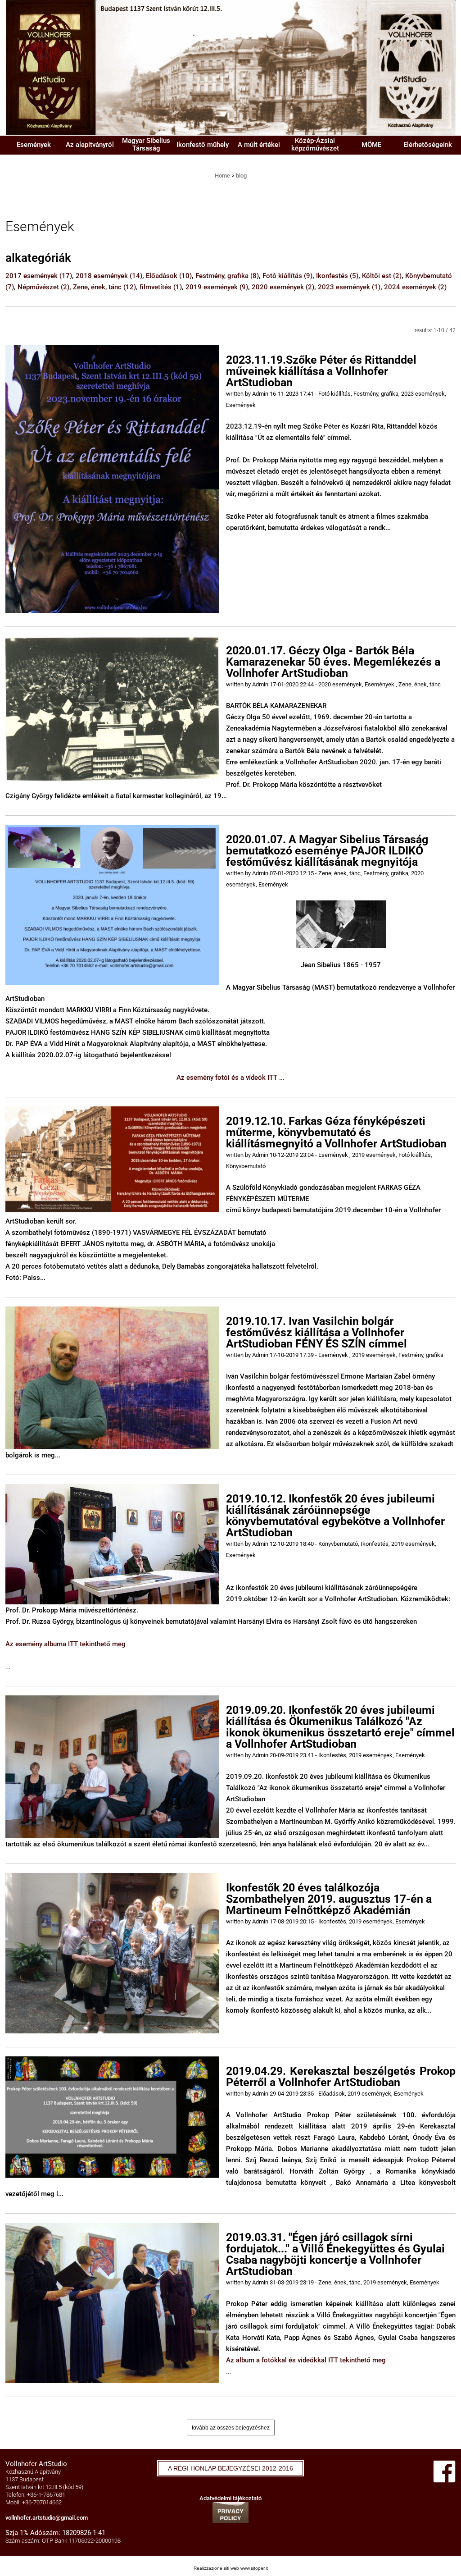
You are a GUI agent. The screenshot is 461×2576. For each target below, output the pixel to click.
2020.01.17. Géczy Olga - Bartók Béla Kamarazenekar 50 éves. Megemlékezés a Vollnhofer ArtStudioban (333, 662)
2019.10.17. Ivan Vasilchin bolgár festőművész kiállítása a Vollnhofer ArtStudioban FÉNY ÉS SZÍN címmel (316, 1332)
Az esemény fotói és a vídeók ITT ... (230, 1078)
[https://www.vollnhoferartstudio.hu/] (230, 67)
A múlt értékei (259, 145)
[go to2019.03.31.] (112, 2302)
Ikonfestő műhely (203, 145)
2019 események (217, 287)
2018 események (109, 276)
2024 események (415, 287)
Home (222, 176)
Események (34, 145)
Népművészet (43, 287)
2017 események (39, 276)
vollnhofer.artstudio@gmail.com (47, 2518)
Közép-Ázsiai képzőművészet (315, 144)
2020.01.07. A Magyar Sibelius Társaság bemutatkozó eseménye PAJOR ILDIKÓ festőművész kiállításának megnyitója (327, 851)
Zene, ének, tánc (104, 287)
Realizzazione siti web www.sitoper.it (231, 2568)
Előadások (169, 276)
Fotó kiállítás (287, 276)
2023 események (349, 287)
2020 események (283, 287)
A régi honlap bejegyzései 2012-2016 (230, 2468)
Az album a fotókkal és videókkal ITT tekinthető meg (306, 2360)
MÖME (371, 145)
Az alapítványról (90, 145)
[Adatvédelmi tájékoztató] (230, 2512)
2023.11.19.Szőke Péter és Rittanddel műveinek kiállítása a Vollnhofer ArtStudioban (321, 371)
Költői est (382, 276)
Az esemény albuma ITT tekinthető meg (66, 1644)
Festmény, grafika (227, 276)
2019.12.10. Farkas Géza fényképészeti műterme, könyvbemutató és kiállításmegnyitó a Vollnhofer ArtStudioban (336, 1132)
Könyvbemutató (246, 1166)
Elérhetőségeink (428, 145)
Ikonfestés (337, 276)
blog (241, 176)
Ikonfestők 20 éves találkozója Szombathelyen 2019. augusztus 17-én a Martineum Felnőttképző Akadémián (329, 1899)
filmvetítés (161, 287)
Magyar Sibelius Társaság (146, 144)
